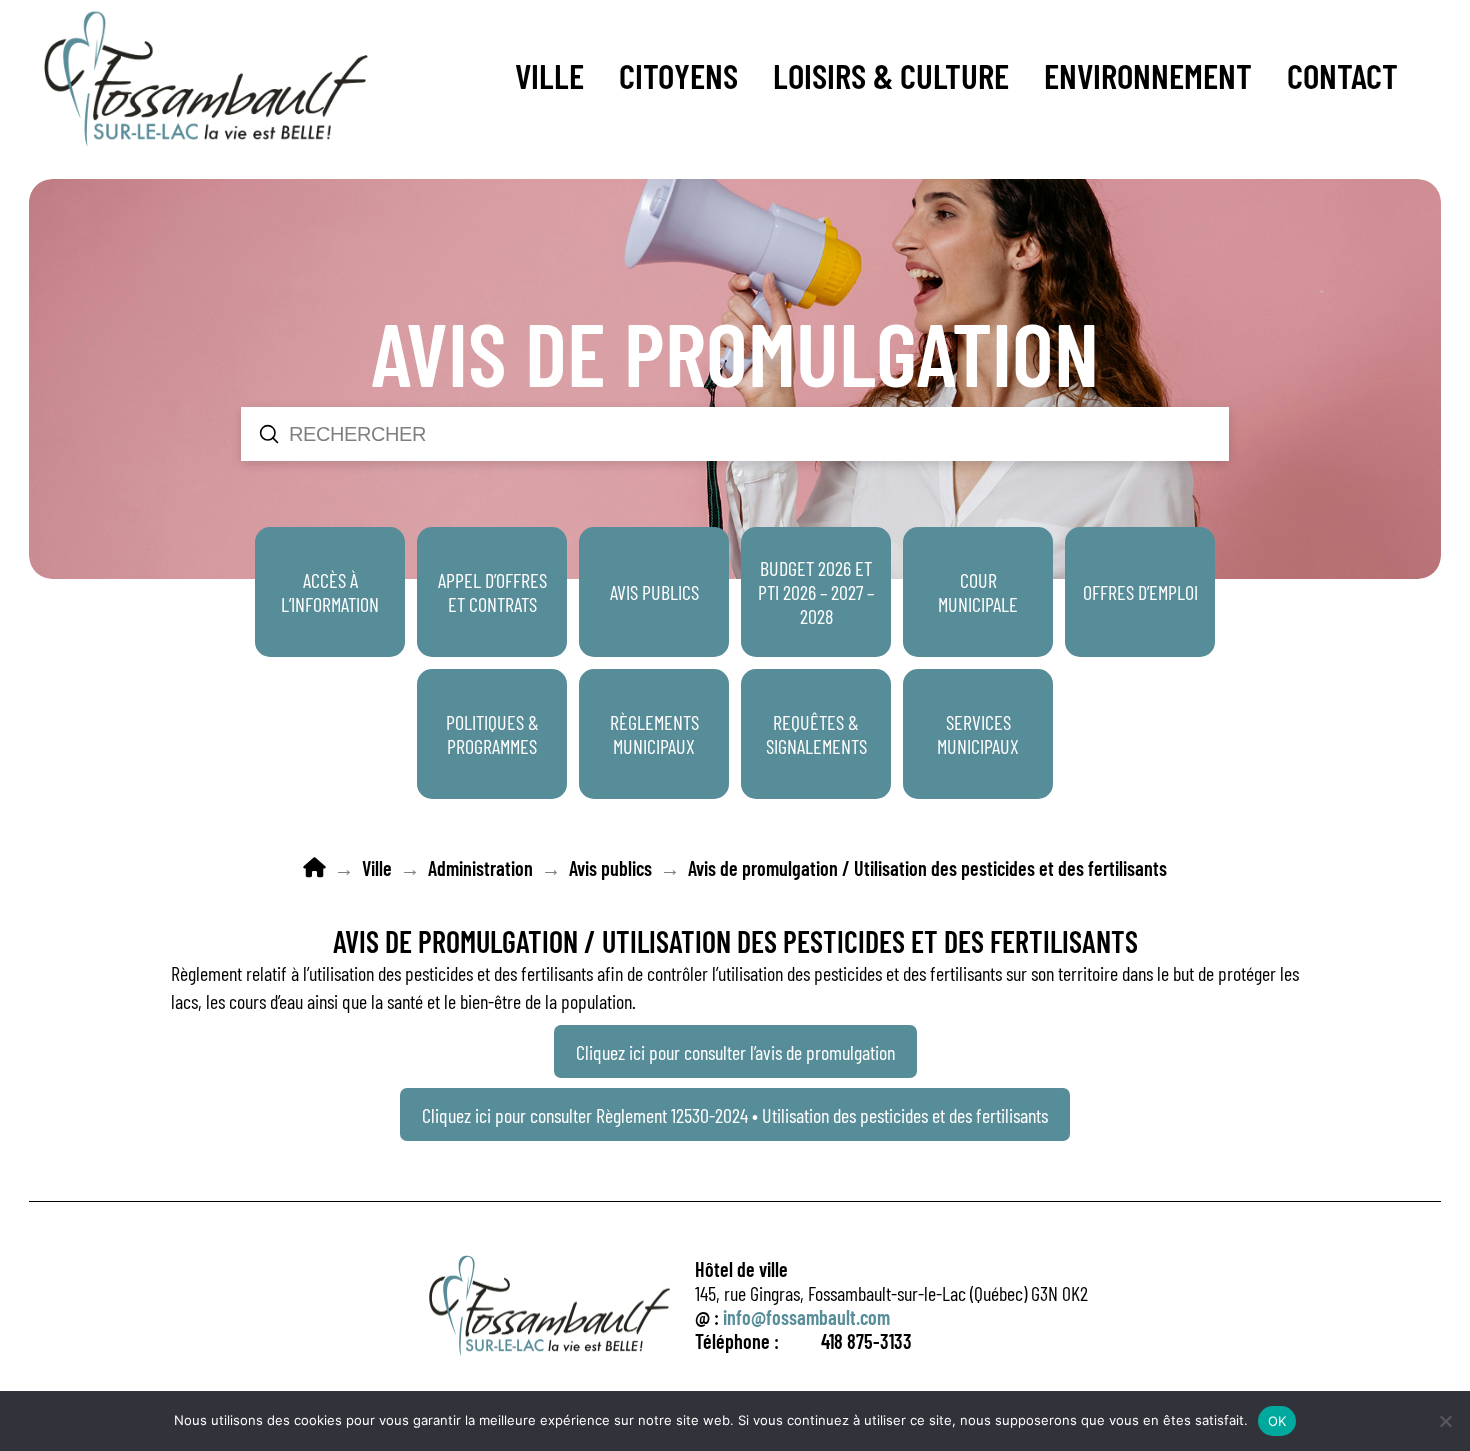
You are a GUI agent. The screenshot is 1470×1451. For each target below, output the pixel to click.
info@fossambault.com (806, 1317)
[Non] (1445, 1421)
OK (1277, 1421)
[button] (549, 75)
